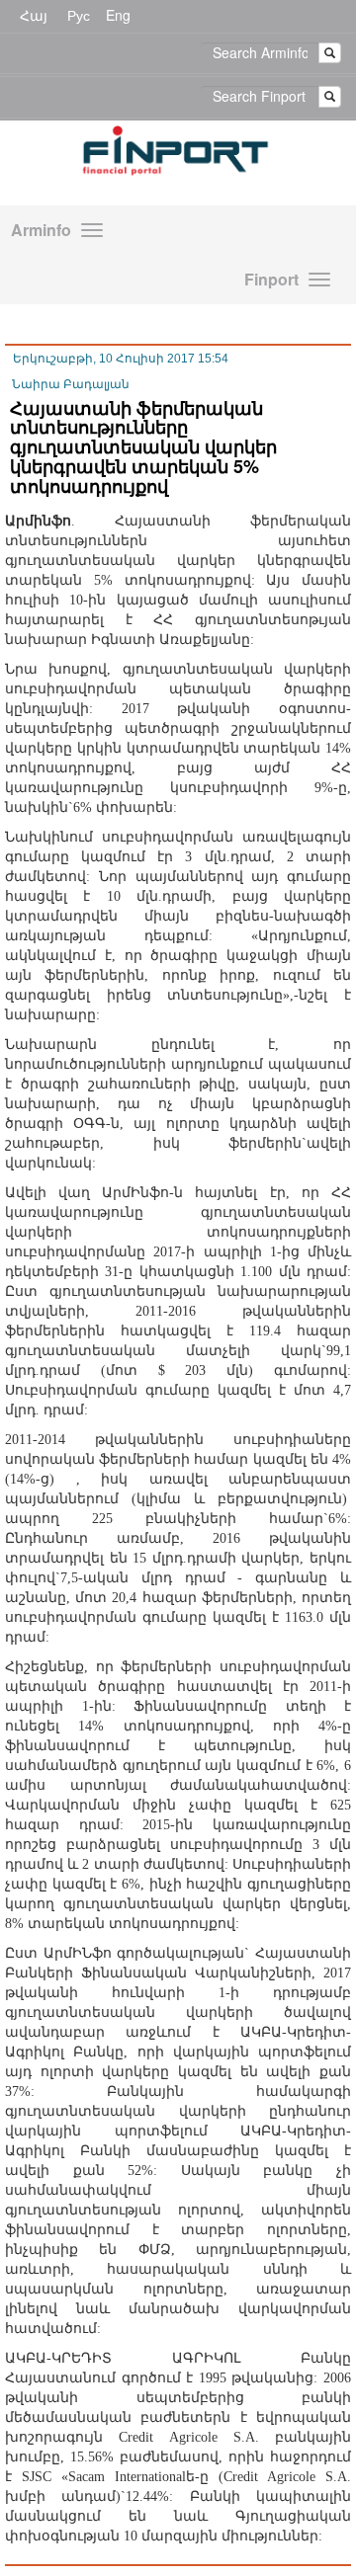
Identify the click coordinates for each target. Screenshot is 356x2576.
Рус (79, 15)
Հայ (34, 15)
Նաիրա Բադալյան (71, 384)
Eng (118, 15)
